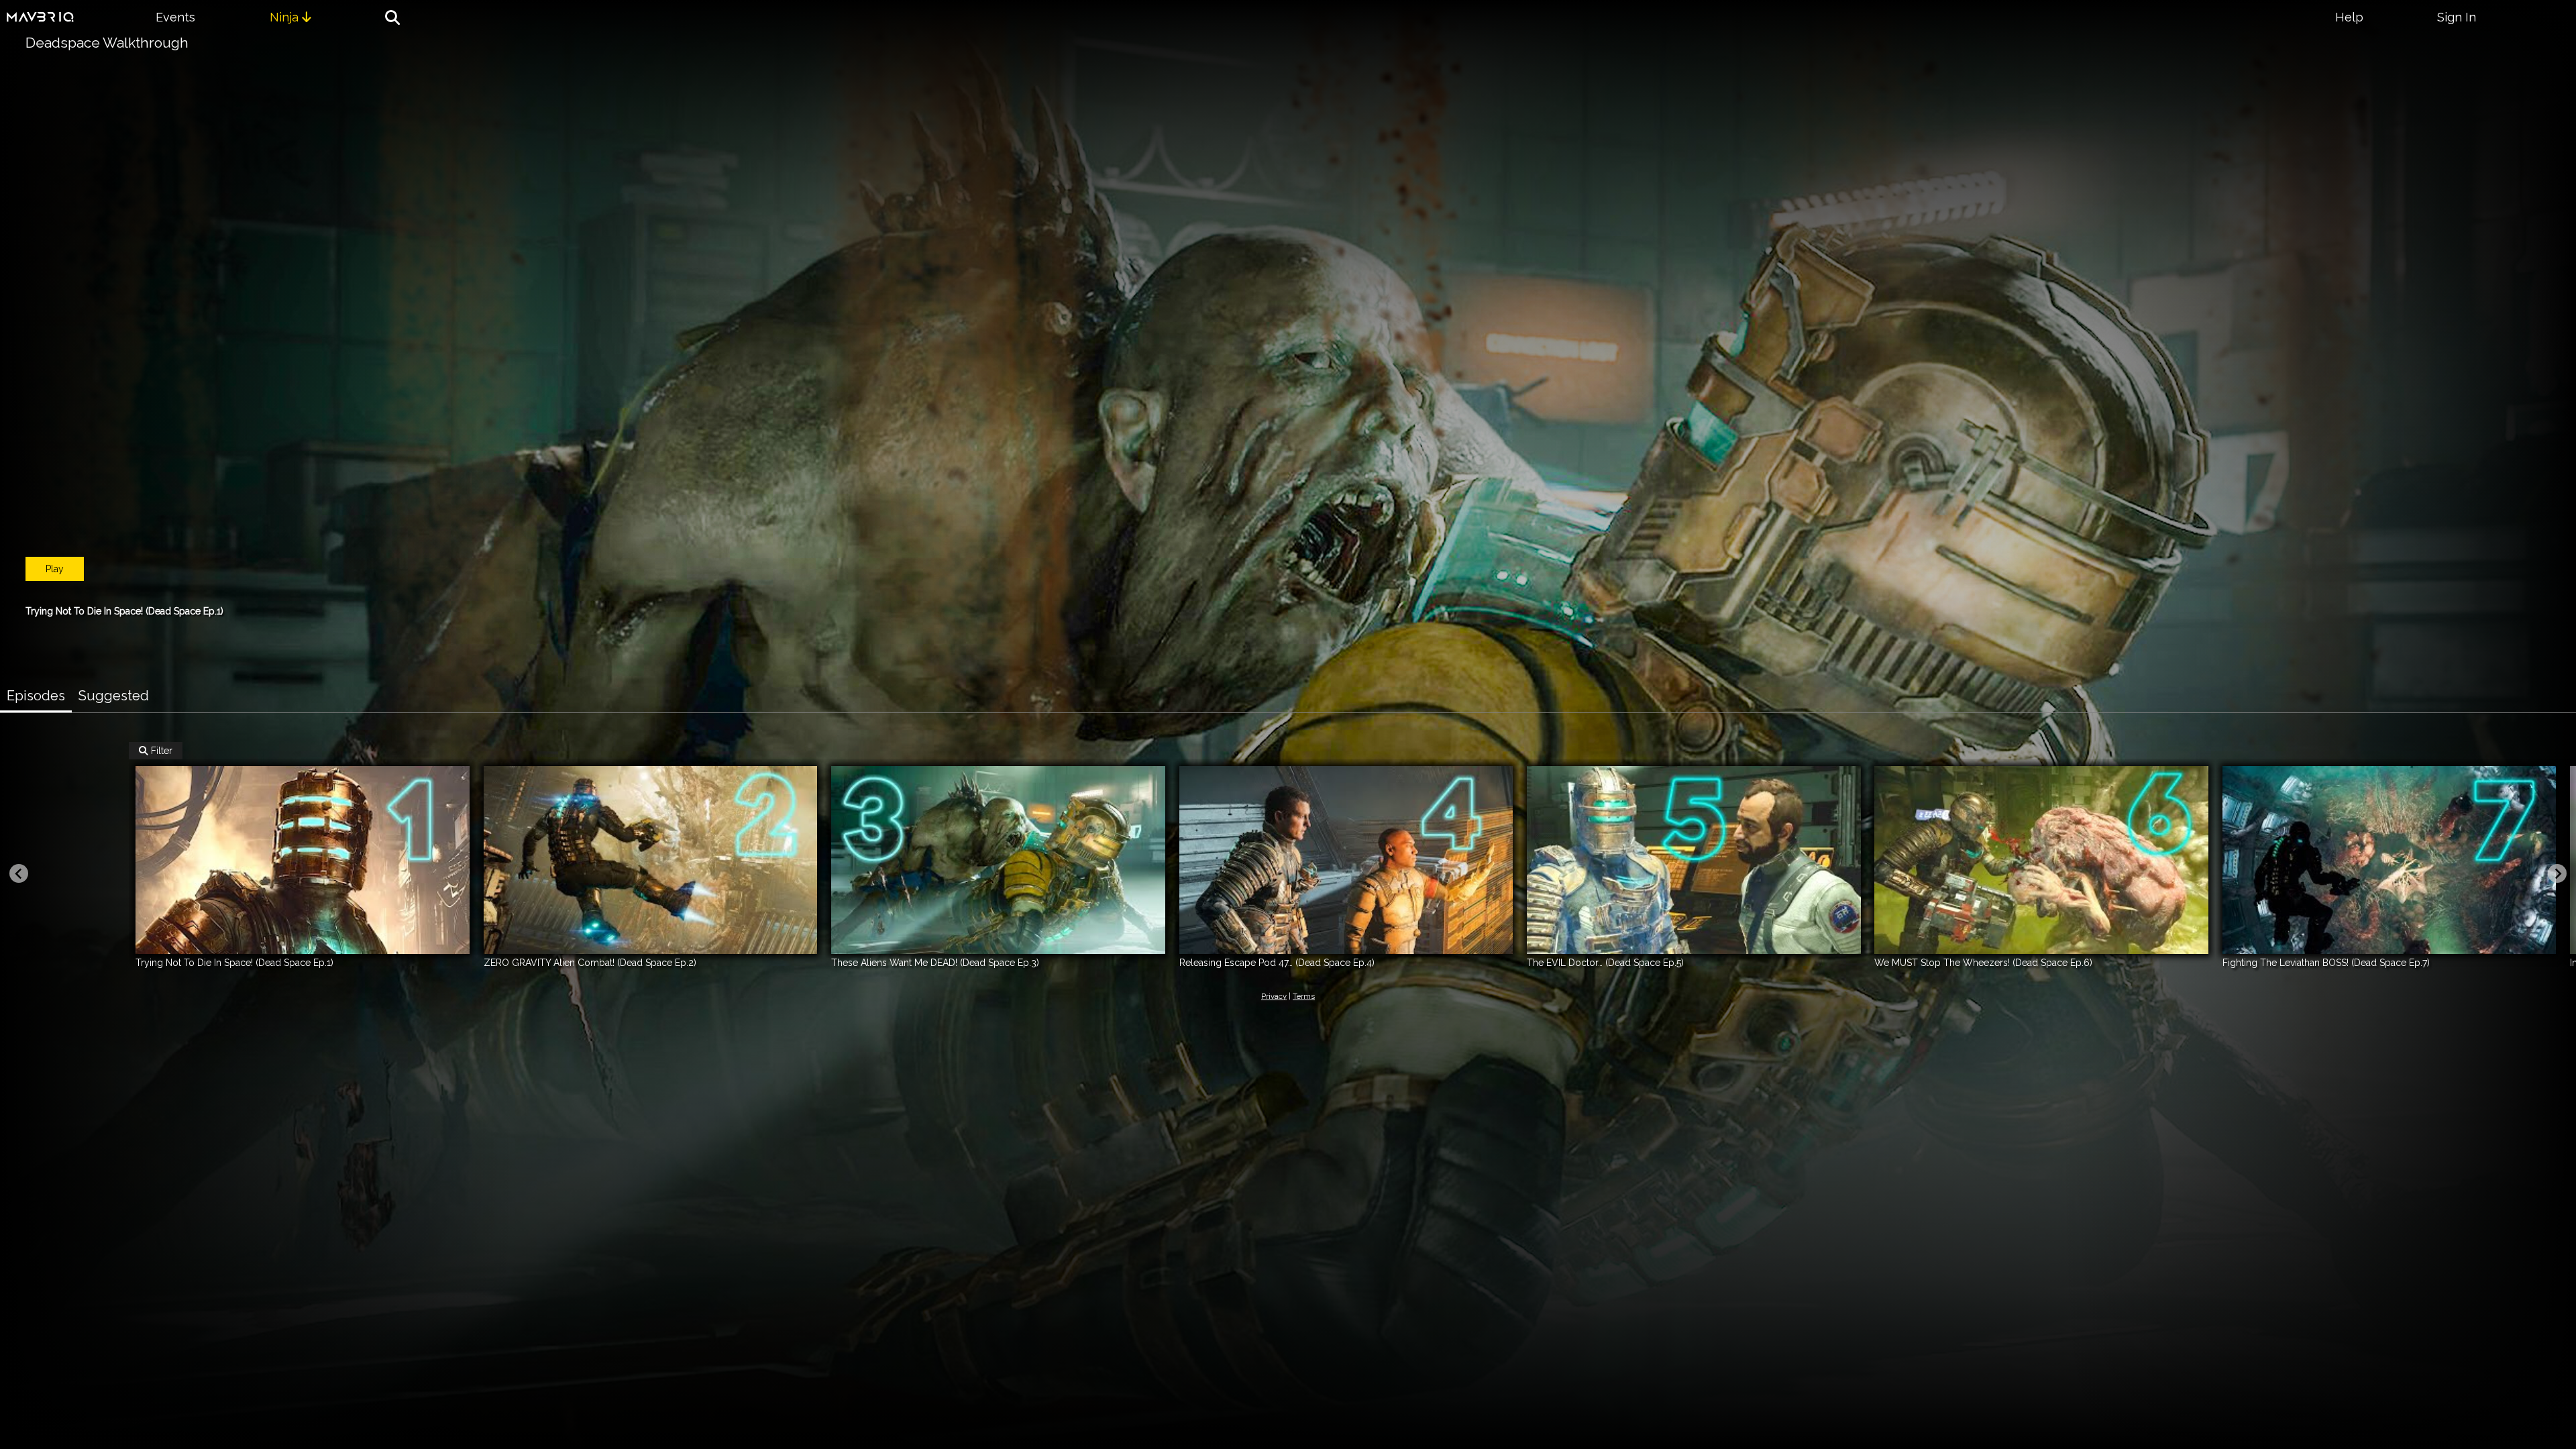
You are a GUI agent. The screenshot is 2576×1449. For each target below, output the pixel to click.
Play (55, 569)
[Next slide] (2557, 873)
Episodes (36, 696)
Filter (156, 751)
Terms (1304, 996)
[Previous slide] (19, 873)
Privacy (1274, 996)
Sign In (2457, 17)
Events (175, 17)
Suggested (114, 696)
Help (2349, 17)
